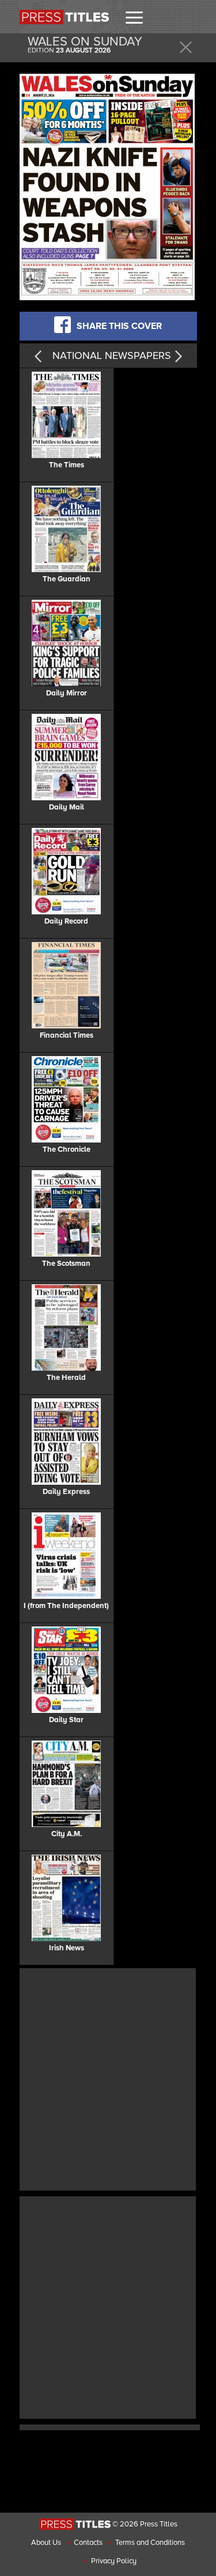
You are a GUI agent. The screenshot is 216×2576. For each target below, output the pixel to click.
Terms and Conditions (150, 2543)
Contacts (88, 2543)
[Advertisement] (108, 2078)
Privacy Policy (114, 2561)
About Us (46, 2543)
